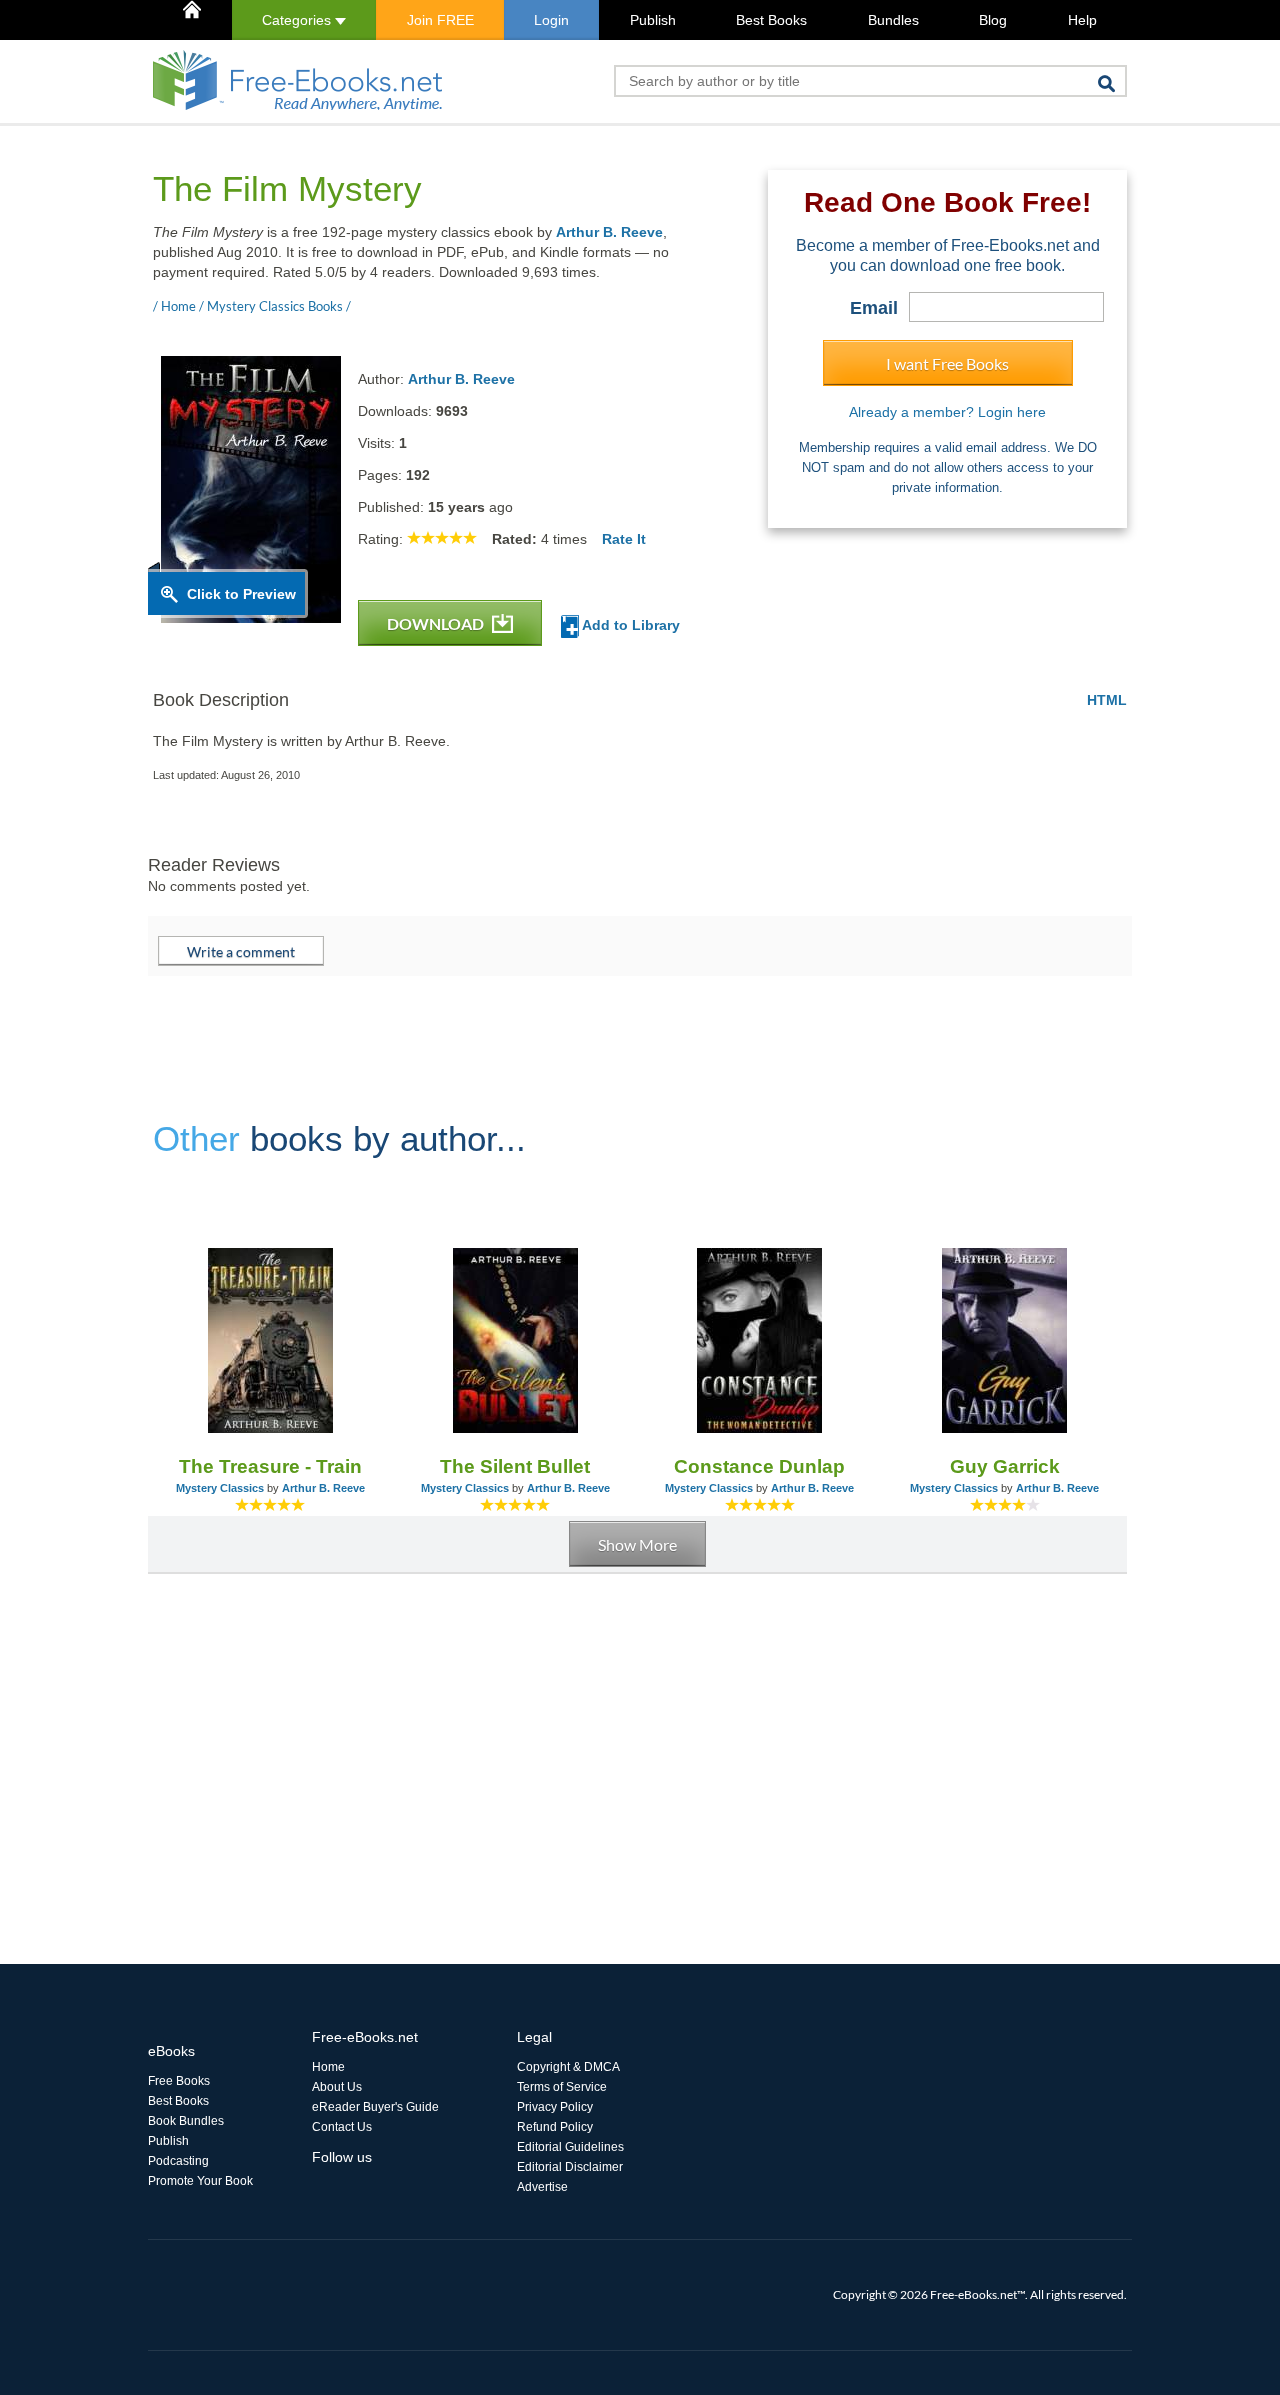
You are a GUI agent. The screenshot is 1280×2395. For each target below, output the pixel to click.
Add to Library (629, 625)
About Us (337, 2087)
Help (1082, 20)
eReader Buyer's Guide (375, 2107)
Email (874, 308)
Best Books (771, 20)
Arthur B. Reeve (609, 232)
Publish (653, 20)
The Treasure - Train (270, 1466)
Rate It (624, 539)
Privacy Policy (555, 2107)
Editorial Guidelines (570, 2147)
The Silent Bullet (515, 1466)
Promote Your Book (200, 2181)
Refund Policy (555, 2127)
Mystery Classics (220, 1488)
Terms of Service (562, 2087)
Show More (637, 1544)
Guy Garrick (1005, 1466)
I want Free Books (947, 363)
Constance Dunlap (759, 1466)
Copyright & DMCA (568, 2067)
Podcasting (178, 2161)
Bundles (893, 20)
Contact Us (342, 2127)
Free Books (179, 2081)
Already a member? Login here (947, 412)
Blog (993, 20)
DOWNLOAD (437, 623)
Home (328, 2067)
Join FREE (440, 20)
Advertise (542, 2187)
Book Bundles (186, 2121)
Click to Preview (241, 594)
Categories (298, 20)
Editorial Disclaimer (570, 2167)
